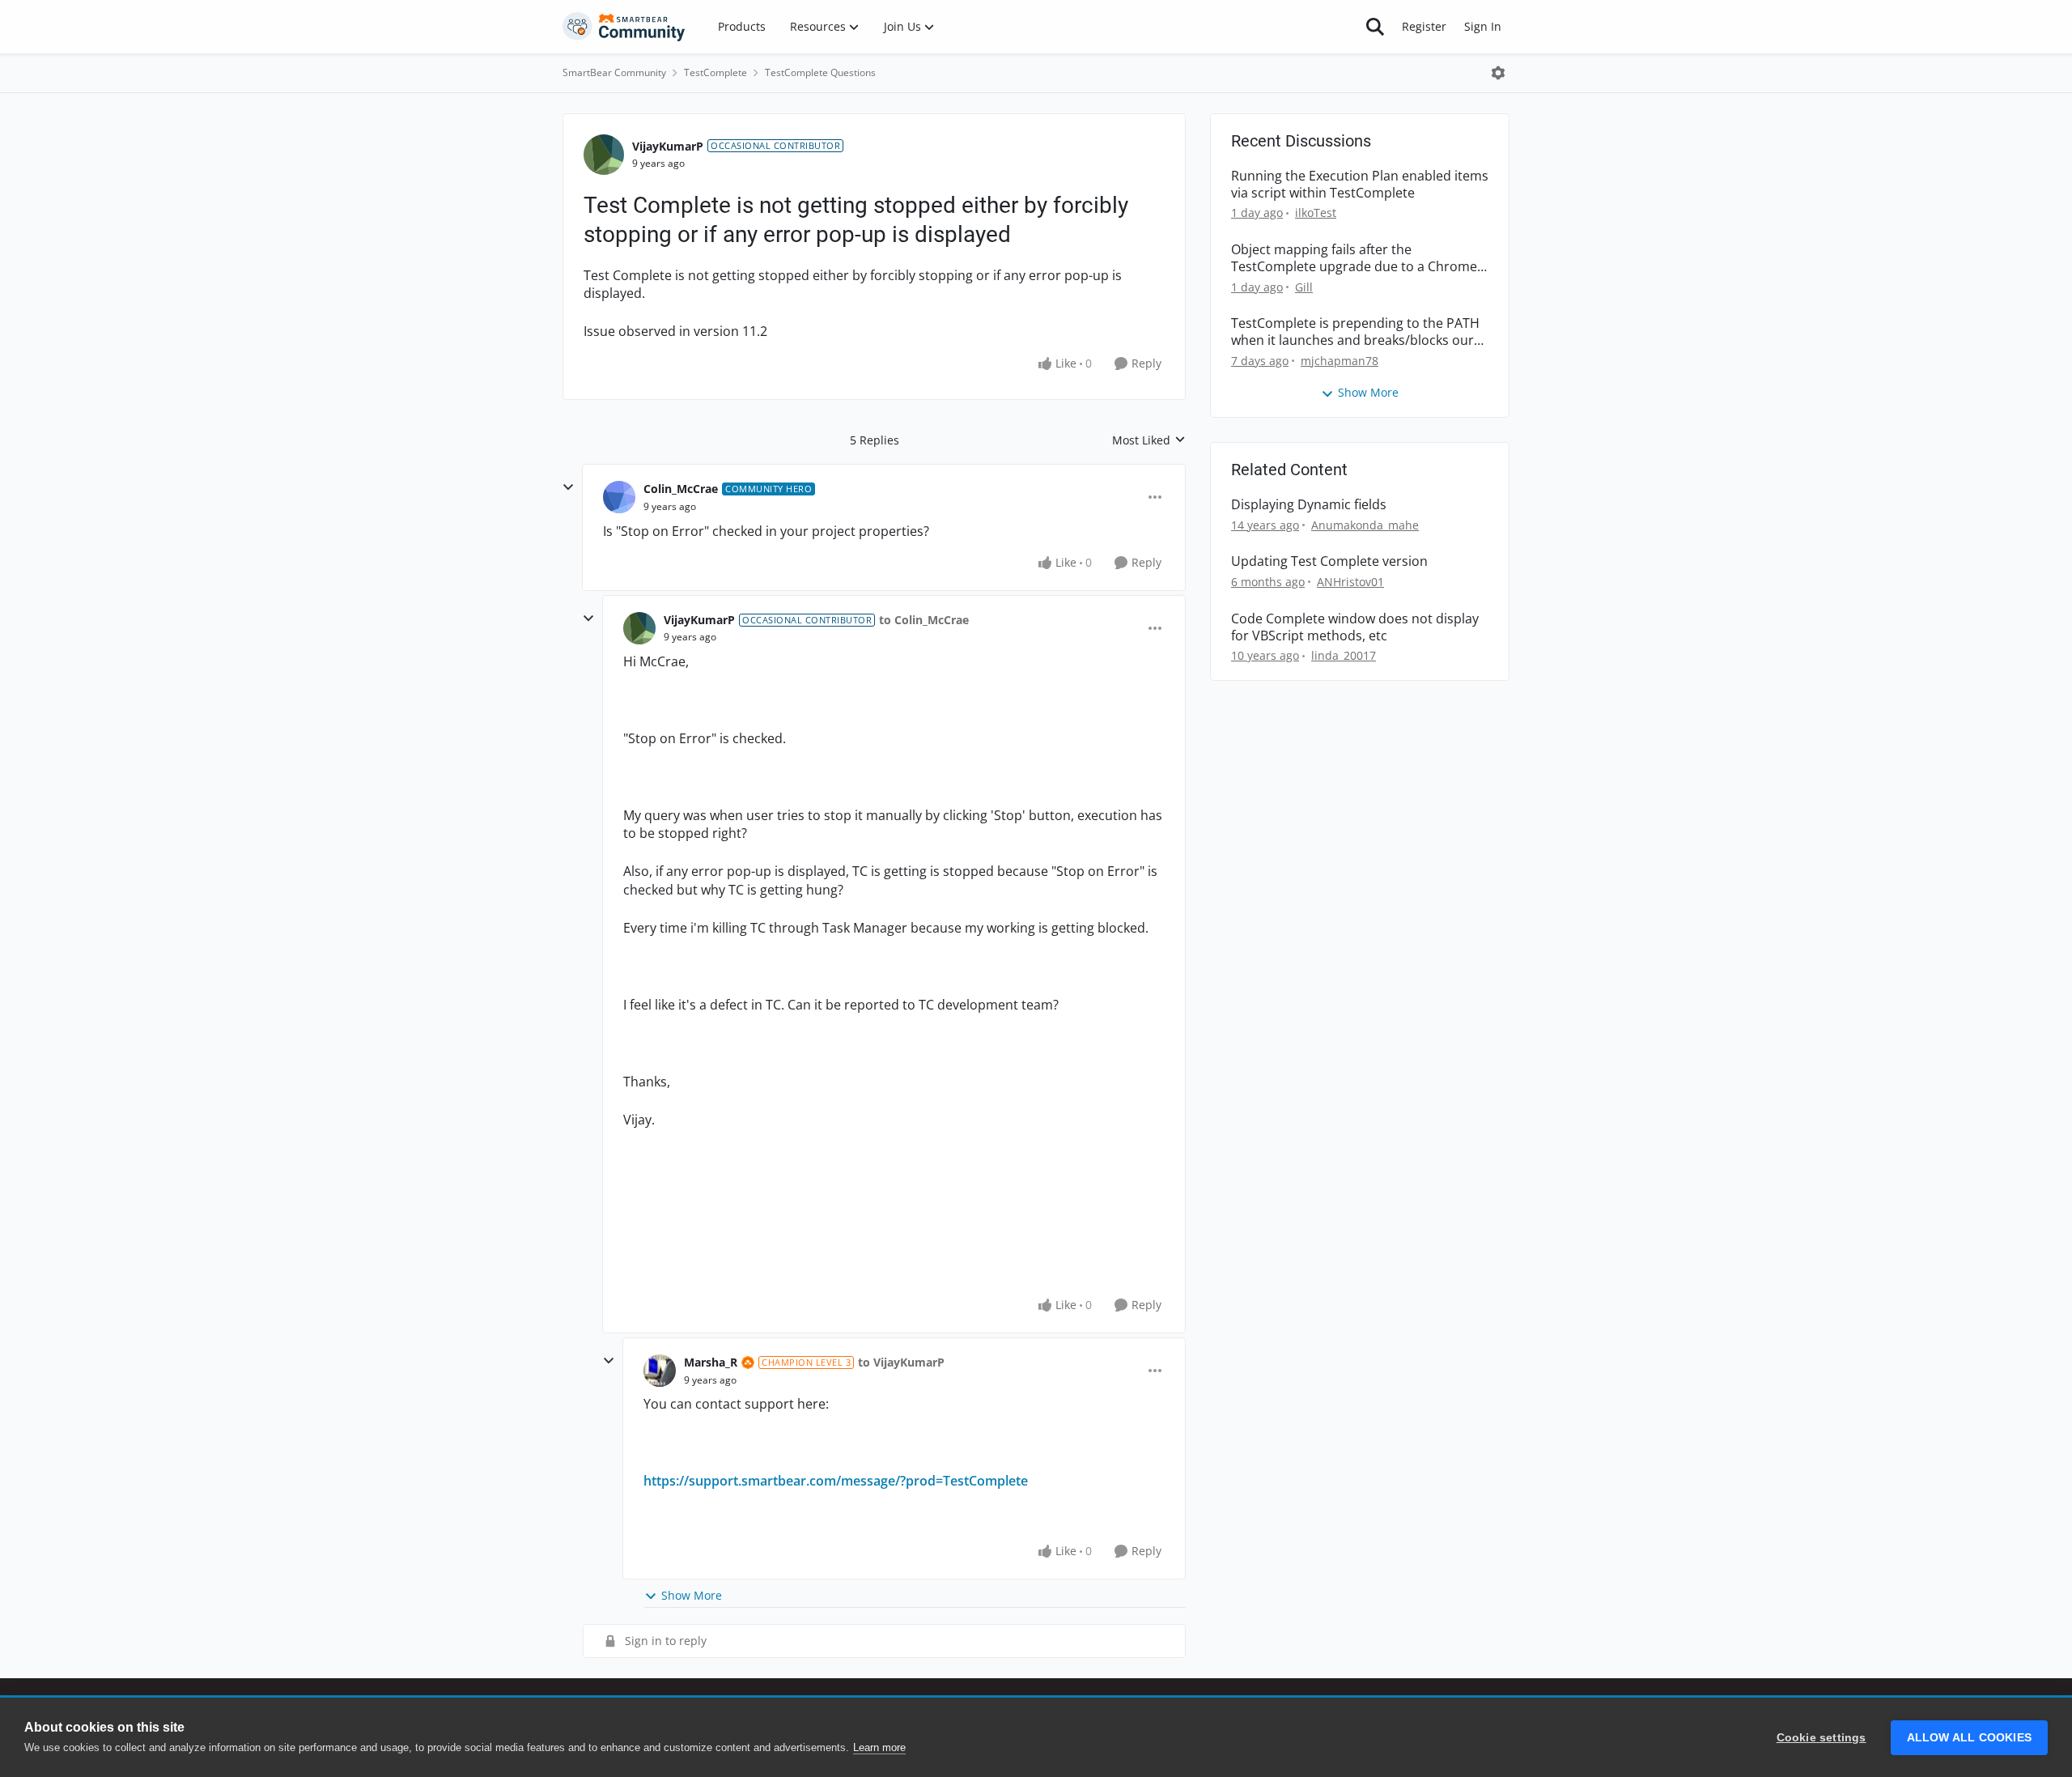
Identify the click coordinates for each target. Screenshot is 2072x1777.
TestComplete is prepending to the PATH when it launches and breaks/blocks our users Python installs (1355, 332)
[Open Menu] (1498, 73)
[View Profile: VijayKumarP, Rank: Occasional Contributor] (604, 155)
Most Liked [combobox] (1149, 440)
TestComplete (715, 72)
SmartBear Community (614, 72)
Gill (1304, 287)
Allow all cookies (1969, 1738)
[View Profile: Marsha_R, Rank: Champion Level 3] (660, 1371)
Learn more (879, 1747)
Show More (692, 1595)
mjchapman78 (1340, 361)
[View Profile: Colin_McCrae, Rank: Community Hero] (619, 497)
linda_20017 (1344, 655)
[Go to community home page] (624, 27)
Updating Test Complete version (1329, 561)
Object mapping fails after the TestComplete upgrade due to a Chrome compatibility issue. (1354, 258)
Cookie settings (1821, 1738)
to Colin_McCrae (924, 620)
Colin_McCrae (681, 489)
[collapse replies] (568, 487)
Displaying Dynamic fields (1309, 505)
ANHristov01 (1350, 582)
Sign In (1483, 26)
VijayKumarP (668, 146)
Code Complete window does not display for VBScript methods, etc (1355, 627)
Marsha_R (711, 1362)
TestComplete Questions (820, 72)
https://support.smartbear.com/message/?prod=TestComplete (836, 1481)
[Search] (1375, 27)
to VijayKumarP (901, 1362)
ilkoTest (1316, 213)
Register (1424, 26)
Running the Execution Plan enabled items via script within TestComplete (1360, 185)
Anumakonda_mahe (1365, 525)
